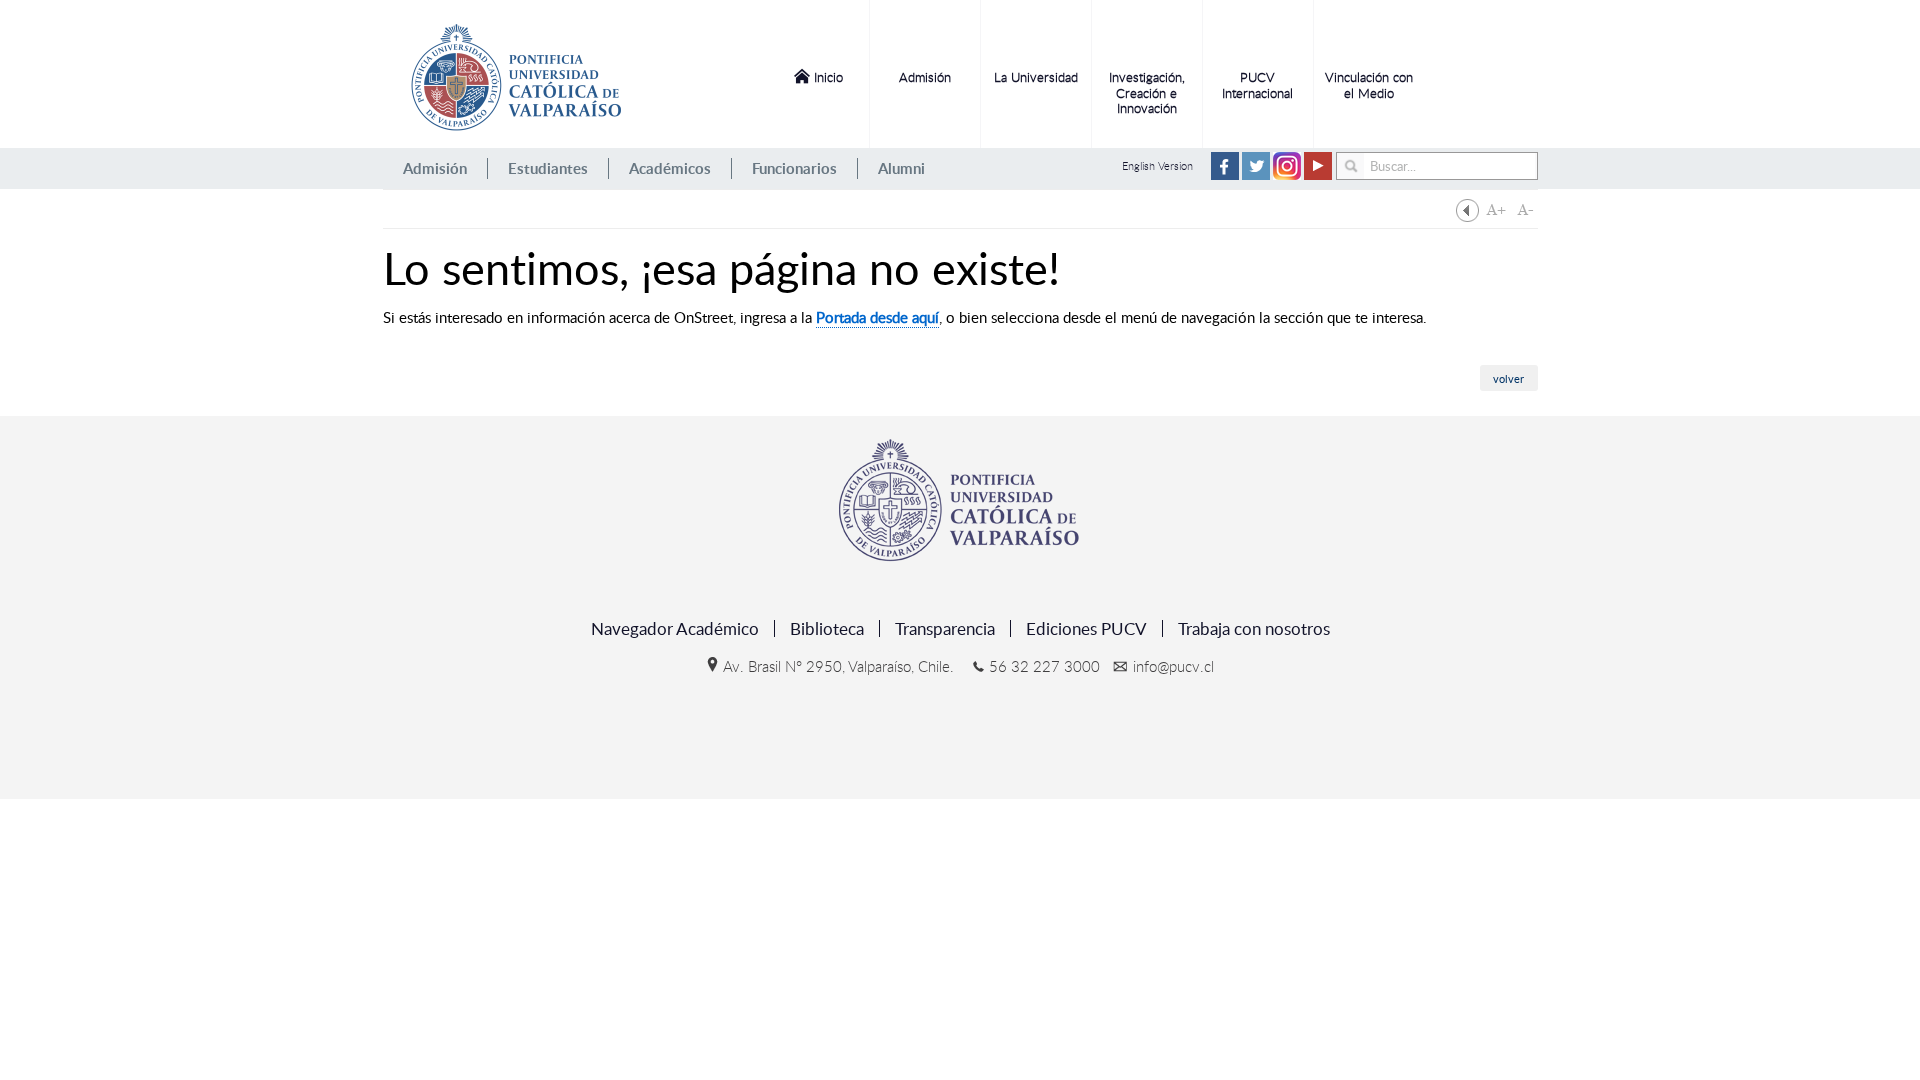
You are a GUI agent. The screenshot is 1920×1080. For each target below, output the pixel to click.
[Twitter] (1256, 175)
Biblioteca (827, 628)
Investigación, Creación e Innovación (1147, 92)
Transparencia (945, 628)
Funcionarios (794, 168)
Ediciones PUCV (1086, 628)
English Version (1157, 165)
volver (1508, 378)
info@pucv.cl (1173, 666)
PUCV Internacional (1257, 85)
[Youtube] (1318, 175)
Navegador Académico (675, 628)
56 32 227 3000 (1044, 666)
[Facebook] (1225, 175)
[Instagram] (1287, 175)
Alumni (901, 168)
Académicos (670, 168)
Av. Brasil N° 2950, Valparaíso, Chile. (838, 666)
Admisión (925, 77)
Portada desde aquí (877, 317)
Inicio (828, 77)
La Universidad (1036, 77)
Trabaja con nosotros (1254, 628)
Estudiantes (548, 168)
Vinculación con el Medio (1369, 85)
